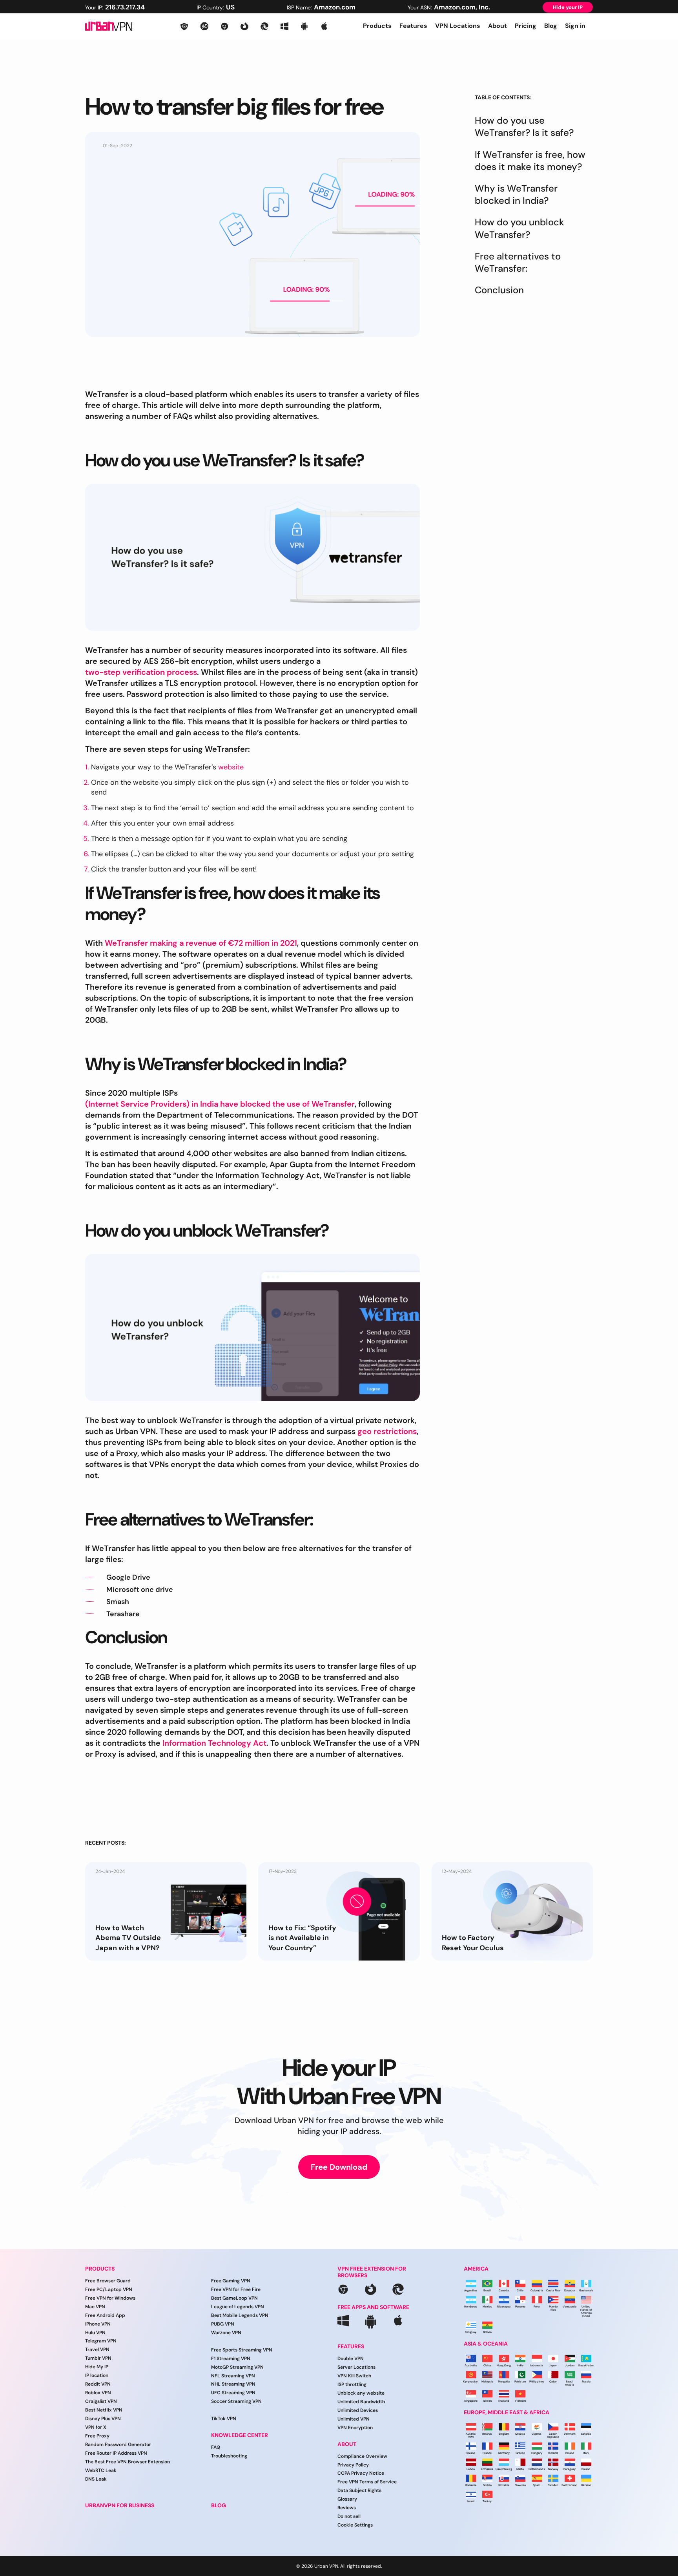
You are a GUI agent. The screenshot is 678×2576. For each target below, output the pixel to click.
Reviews (347, 2508)
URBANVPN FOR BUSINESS (120, 2506)
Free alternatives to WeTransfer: (518, 262)
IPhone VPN (98, 2324)
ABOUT (347, 2444)
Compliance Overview (362, 2456)
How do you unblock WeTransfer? (519, 228)
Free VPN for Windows (110, 2298)
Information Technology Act (214, 1743)
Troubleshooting (229, 2456)
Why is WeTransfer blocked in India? (516, 194)
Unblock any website (361, 2393)
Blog (551, 26)
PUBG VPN (223, 2324)
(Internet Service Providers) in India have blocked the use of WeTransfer (220, 1104)
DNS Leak (96, 2479)
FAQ (216, 2448)
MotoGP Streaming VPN (237, 2367)
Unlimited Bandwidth (361, 2402)
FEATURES (351, 2347)
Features (413, 26)
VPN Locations (458, 26)
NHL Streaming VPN (233, 2384)
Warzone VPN (226, 2333)
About (498, 26)
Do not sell (349, 2517)
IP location (97, 2376)
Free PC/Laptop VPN (109, 2289)
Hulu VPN (95, 2333)
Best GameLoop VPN (234, 2298)
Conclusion (499, 290)
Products (377, 26)
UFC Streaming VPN (233, 2393)
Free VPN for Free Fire (236, 2289)
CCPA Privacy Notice (361, 2474)
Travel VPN (97, 2350)
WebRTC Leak (101, 2470)
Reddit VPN (98, 2384)
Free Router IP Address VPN (116, 2453)
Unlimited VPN (354, 2419)
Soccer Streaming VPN (236, 2402)
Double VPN (351, 2359)
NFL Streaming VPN (233, 2376)
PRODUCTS (100, 2269)
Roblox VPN (98, 2393)
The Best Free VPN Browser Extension (128, 2462)
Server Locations (356, 2368)
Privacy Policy (353, 2465)
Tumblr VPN (98, 2359)
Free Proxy (97, 2436)
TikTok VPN (224, 2419)
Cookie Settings (355, 2525)
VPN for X (96, 2427)
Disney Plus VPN (103, 2419)
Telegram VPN (101, 2341)
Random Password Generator (118, 2444)
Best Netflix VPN (104, 2410)
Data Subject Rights (359, 2491)
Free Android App (105, 2315)
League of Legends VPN (238, 2307)
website (231, 767)
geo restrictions (387, 1431)
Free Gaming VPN (231, 2281)
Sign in (575, 26)
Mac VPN (95, 2307)
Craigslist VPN (101, 2402)
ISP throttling (352, 2385)
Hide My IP (97, 2367)
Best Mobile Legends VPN (240, 2315)
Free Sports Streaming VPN (242, 2350)
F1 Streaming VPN (231, 2359)
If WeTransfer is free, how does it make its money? (530, 161)
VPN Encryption (355, 2428)
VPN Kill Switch (354, 2376)
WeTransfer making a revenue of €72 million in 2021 (201, 943)
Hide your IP (568, 7)
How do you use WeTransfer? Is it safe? (524, 126)
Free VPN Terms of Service (367, 2482)
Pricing (526, 26)
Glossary (347, 2499)
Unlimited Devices (358, 2410)
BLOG (219, 2506)
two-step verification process (141, 672)
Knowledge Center (240, 2436)
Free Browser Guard (108, 2281)
